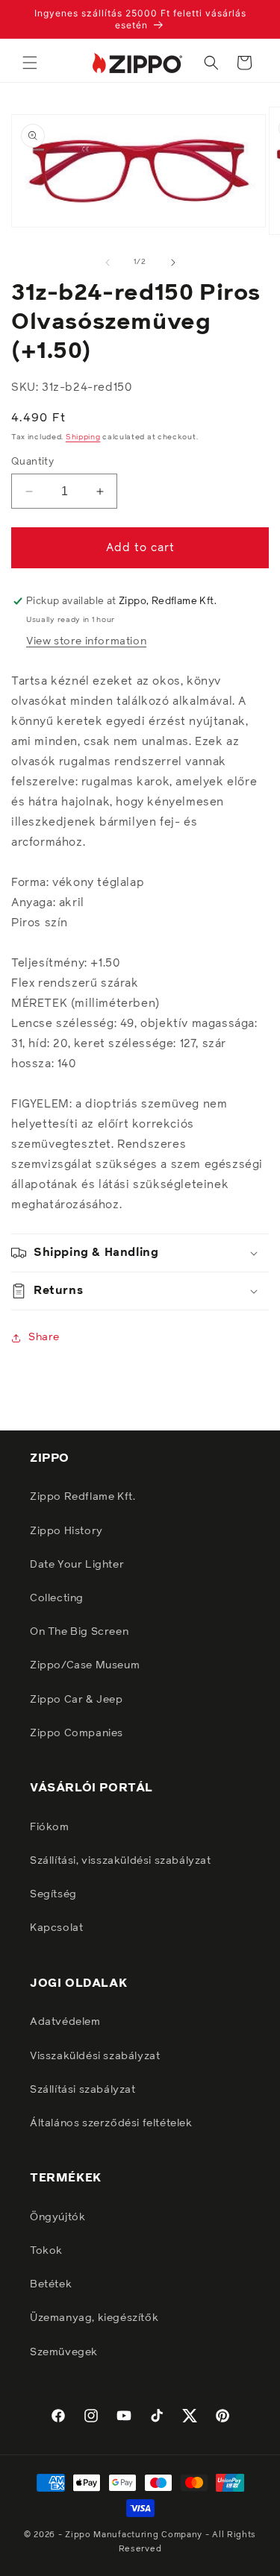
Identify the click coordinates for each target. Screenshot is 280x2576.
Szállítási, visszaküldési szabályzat (121, 1861)
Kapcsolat (56, 1928)
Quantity (32, 462)
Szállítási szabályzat (83, 2090)
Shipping (83, 437)
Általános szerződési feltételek (111, 2123)
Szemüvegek (64, 2352)
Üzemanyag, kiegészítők (94, 2318)
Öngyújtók (57, 2217)
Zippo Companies (77, 1733)
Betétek (51, 2284)
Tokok (46, 2251)
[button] (30, 63)
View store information (86, 641)
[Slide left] (108, 263)
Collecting (57, 1598)
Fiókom (50, 1827)
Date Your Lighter (77, 1565)
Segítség (53, 1894)
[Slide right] (173, 263)
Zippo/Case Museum (85, 1665)
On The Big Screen (79, 1632)
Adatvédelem (65, 2022)
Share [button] (44, 1337)
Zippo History (66, 1531)
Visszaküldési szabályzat (95, 2056)
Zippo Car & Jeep (77, 1700)
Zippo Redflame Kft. (83, 1497)
